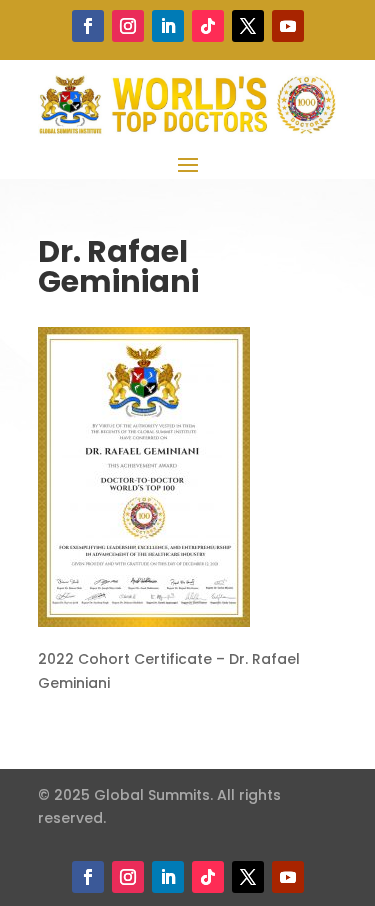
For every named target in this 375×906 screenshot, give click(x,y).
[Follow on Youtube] (288, 26)
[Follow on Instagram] (128, 26)
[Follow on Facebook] (88, 26)
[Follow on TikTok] (208, 26)
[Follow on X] (248, 26)
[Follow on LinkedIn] (168, 26)
